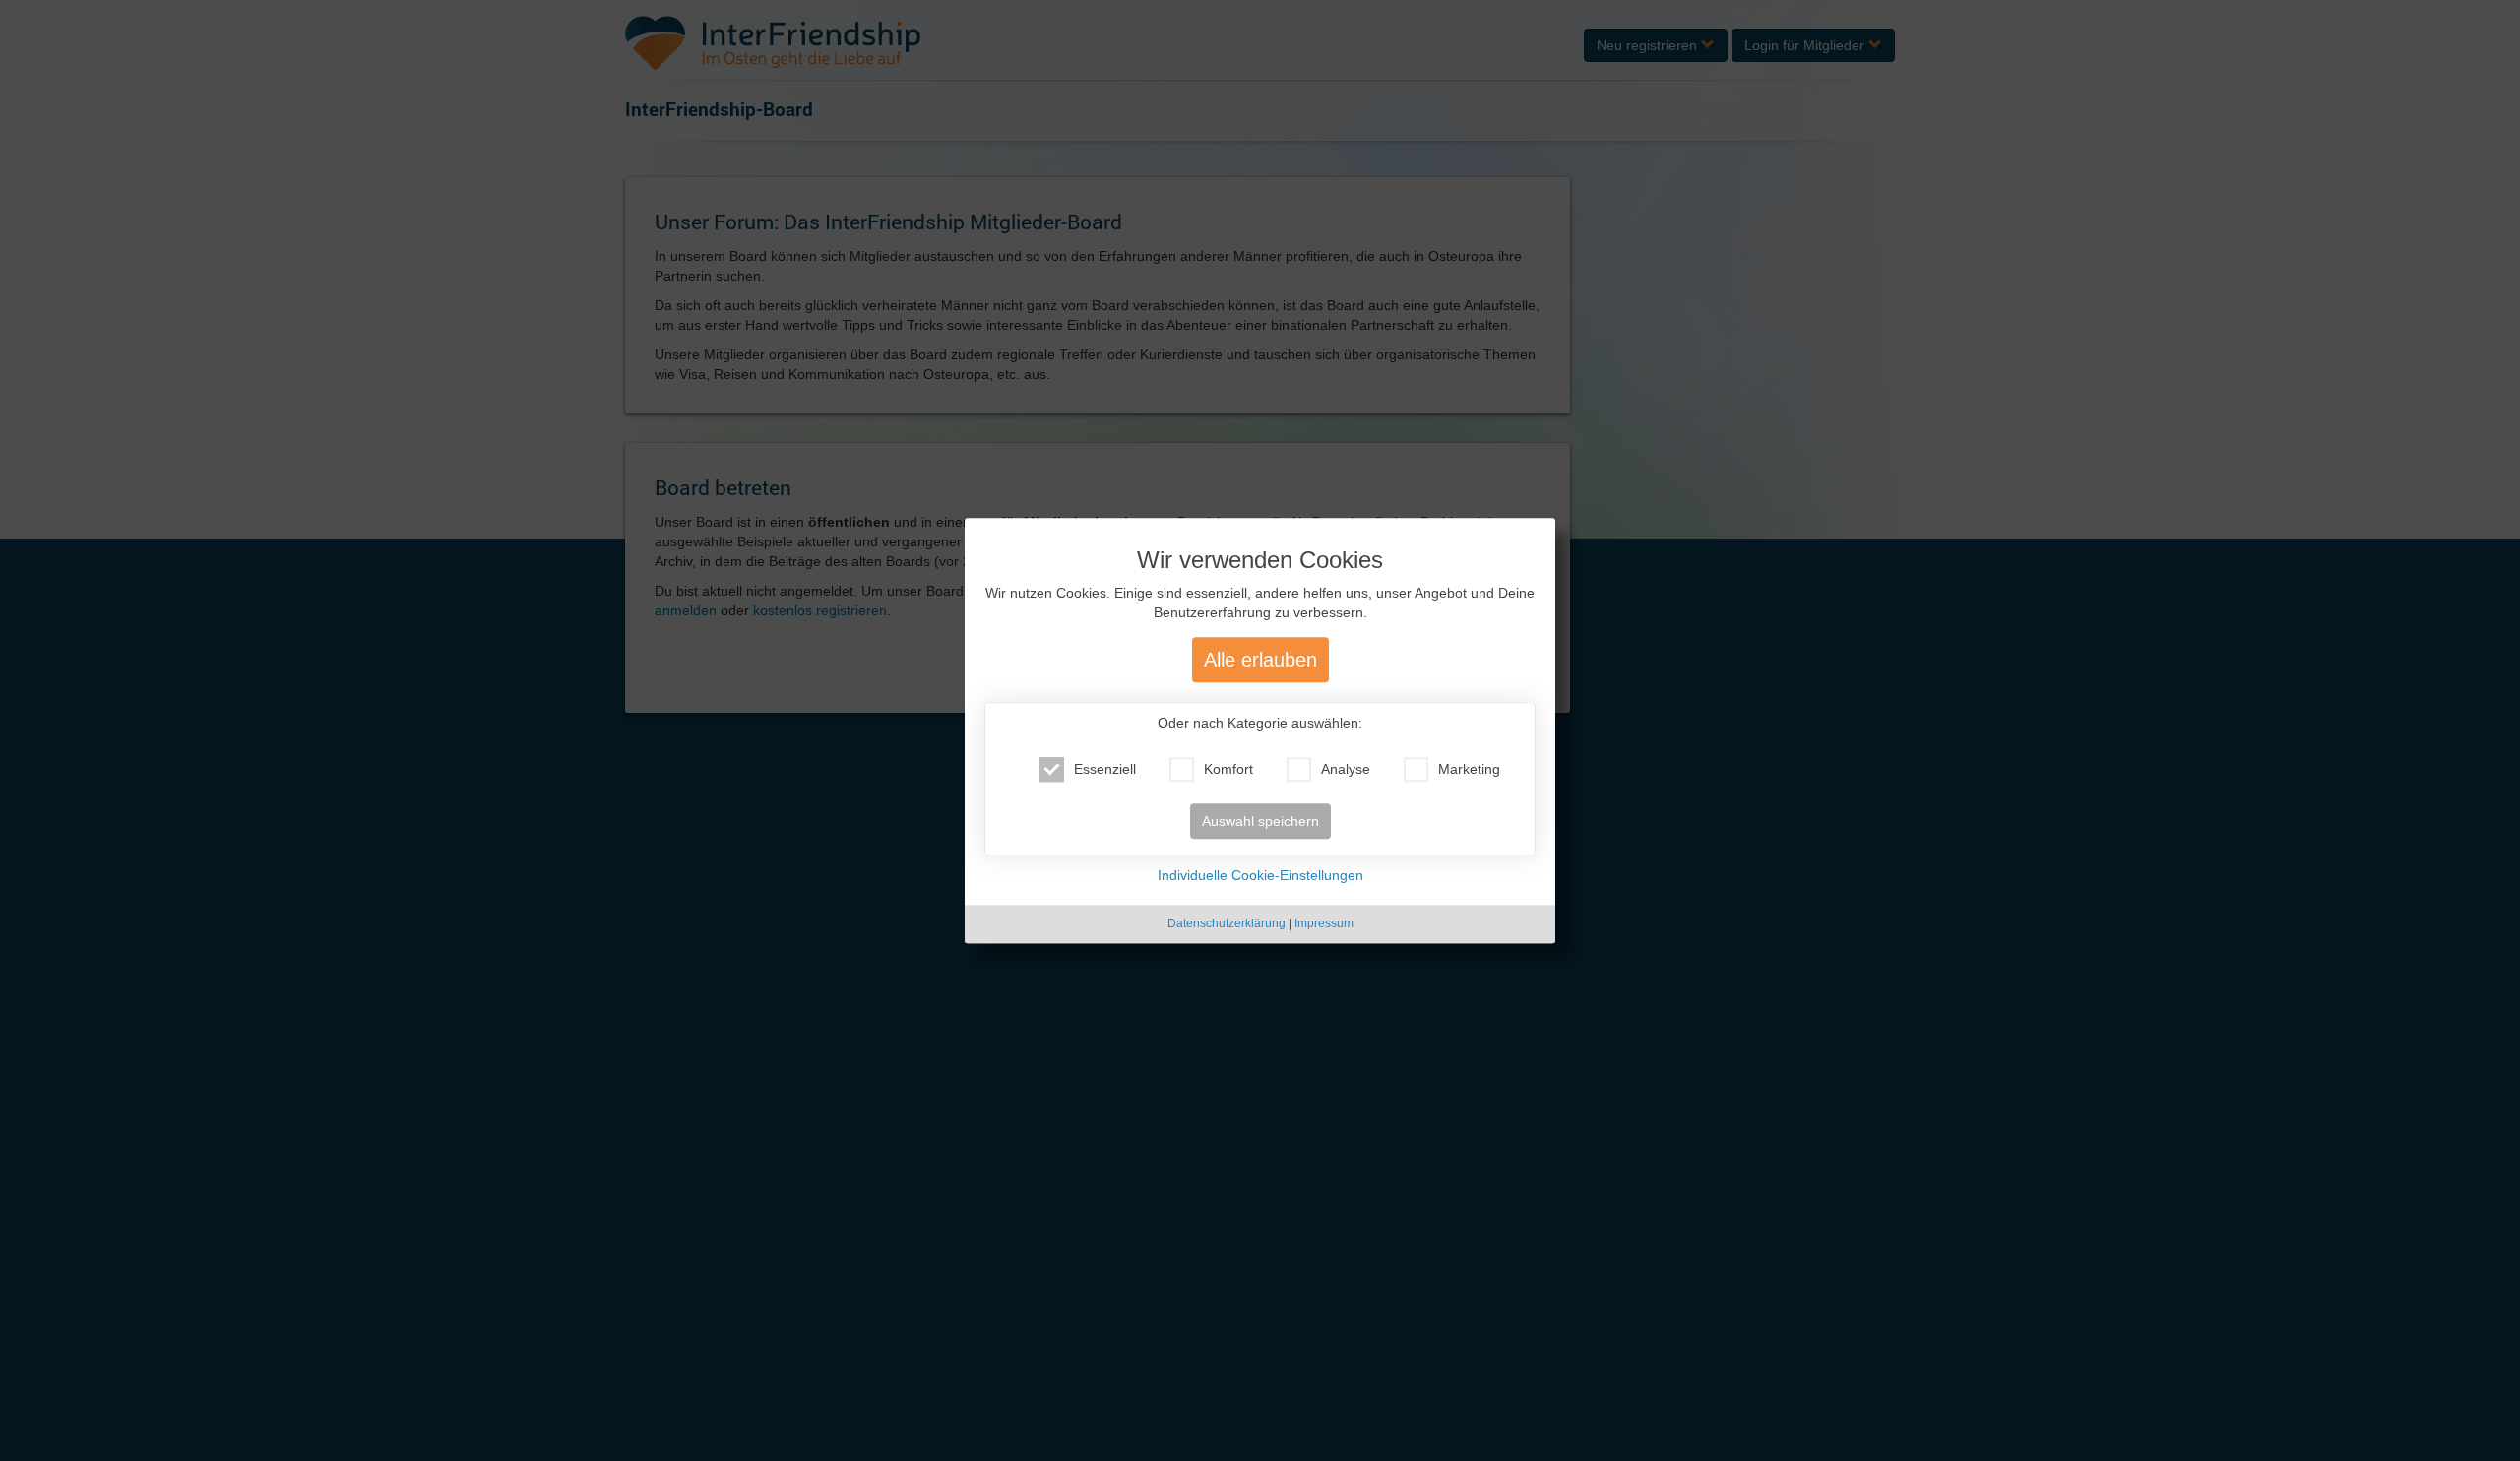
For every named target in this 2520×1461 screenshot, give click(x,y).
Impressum (1324, 924)
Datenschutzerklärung (1227, 924)
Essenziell (1105, 770)
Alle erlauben (1260, 661)
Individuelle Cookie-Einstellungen (1260, 876)
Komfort (1228, 770)
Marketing (1469, 770)
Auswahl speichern (1260, 822)
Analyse (1346, 770)
